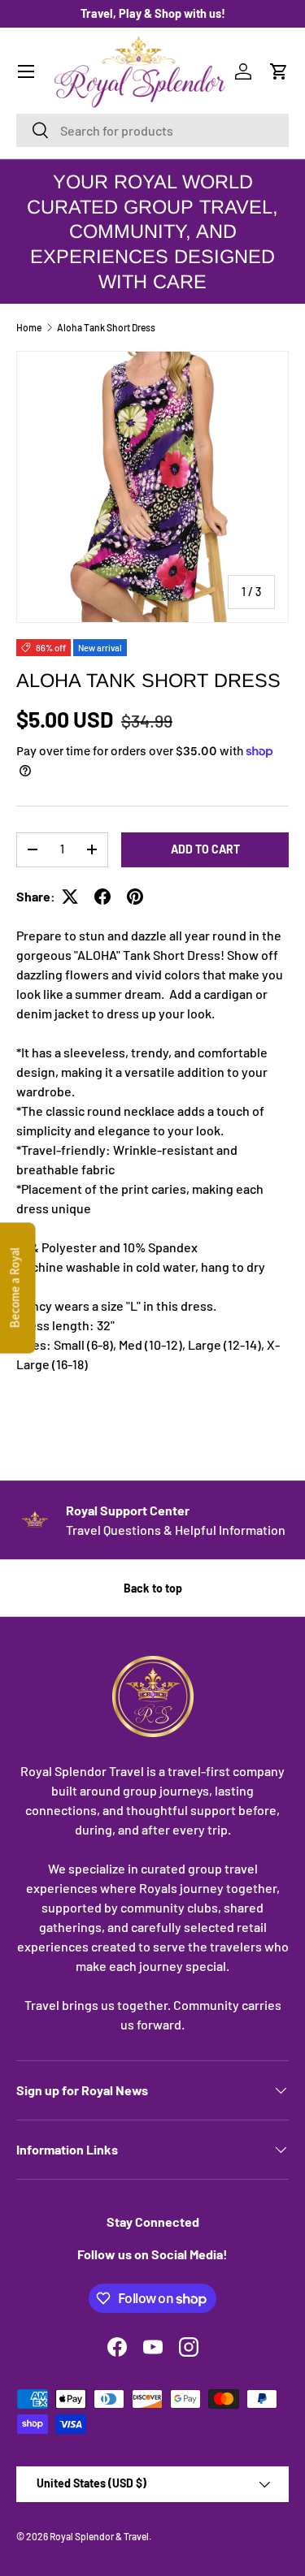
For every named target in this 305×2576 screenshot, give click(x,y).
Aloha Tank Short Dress (106, 327)
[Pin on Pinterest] (135, 897)
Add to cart (205, 849)
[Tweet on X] (70, 897)
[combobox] (152, 130)
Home (29, 327)
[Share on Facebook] (102, 897)
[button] (279, 71)
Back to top (153, 1588)
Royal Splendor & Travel (99, 2536)
